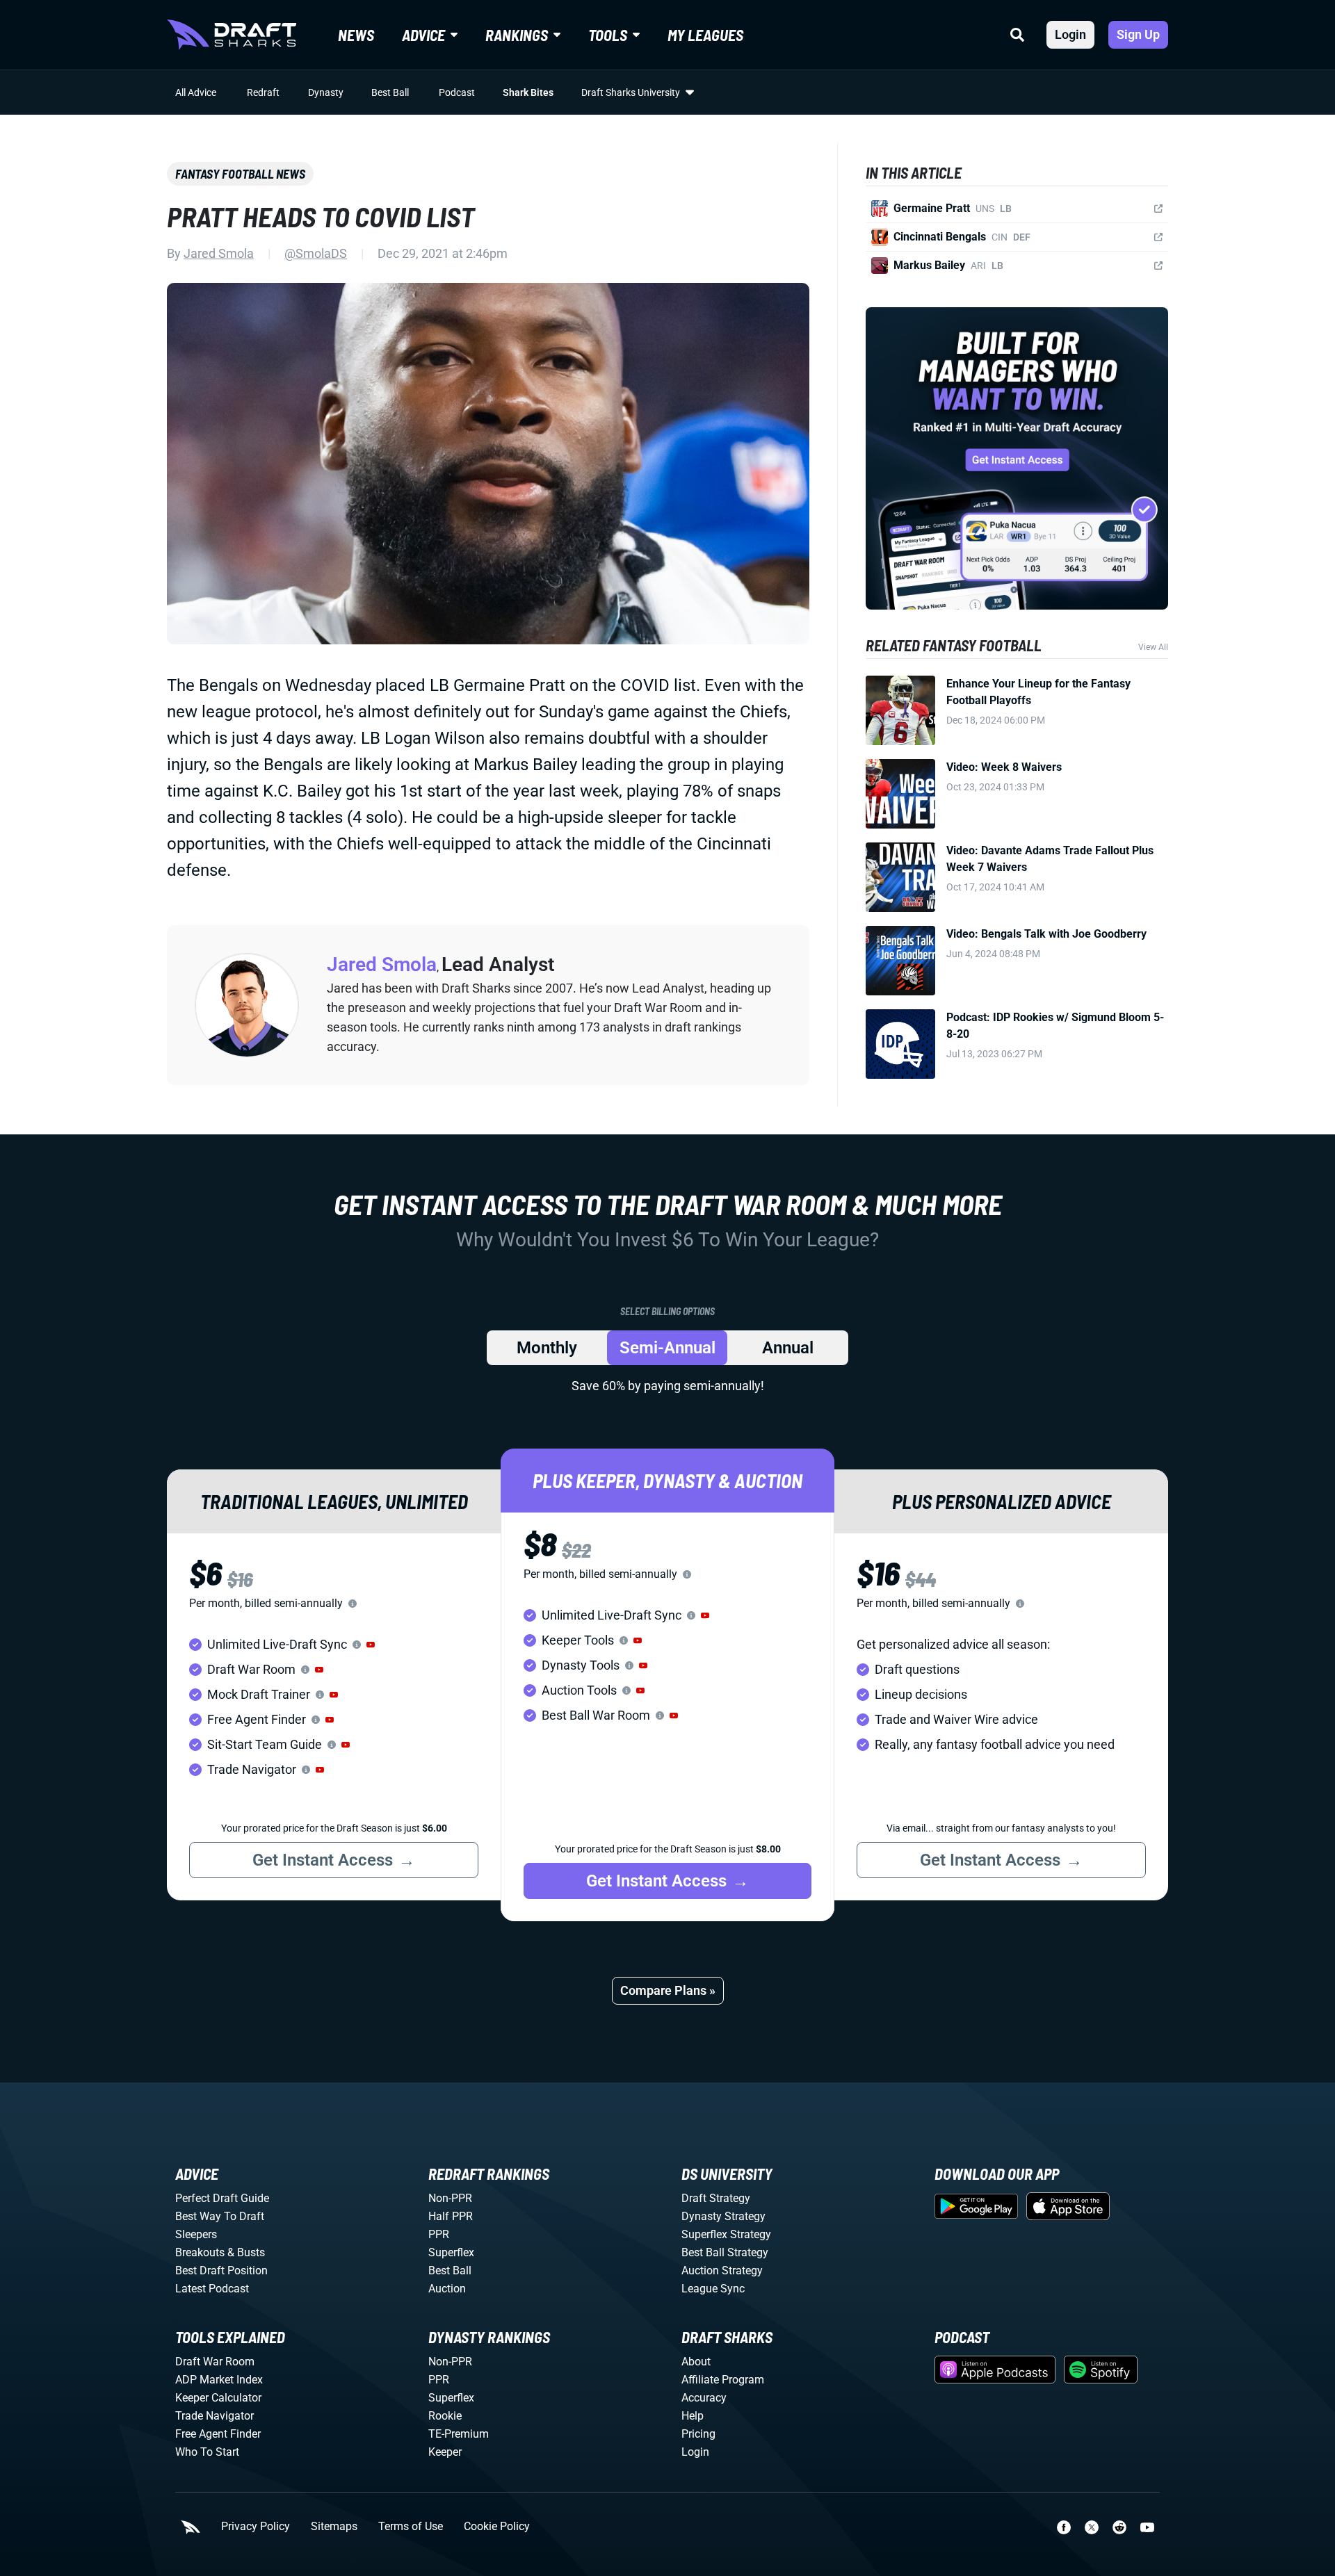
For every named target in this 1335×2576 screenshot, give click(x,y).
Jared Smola (219, 253)
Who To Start (207, 2452)
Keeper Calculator (218, 2398)
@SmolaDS (316, 253)
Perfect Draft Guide (222, 2198)
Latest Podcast (212, 2289)
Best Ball (390, 92)
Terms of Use (411, 2527)
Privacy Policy (256, 2527)
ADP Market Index (219, 2380)
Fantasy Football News (240, 174)
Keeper (445, 2452)
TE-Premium (459, 2434)
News (356, 35)
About (696, 2362)
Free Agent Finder (218, 2434)
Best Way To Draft (220, 2216)
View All (1153, 647)
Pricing (698, 2434)
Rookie (445, 2416)
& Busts (246, 2252)
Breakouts (200, 2252)
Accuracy (704, 2398)
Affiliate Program (723, 2380)
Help (693, 2416)
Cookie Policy (497, 2527)
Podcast (457, 92)
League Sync (713, 2289)
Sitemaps (334, 2527)
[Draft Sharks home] (232, 35)
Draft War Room (215, 2362)
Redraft (263, 92)
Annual (788, 1348)
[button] (371, 1645)
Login (1070, 34)
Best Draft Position (221, 2271)
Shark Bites (528, 92)
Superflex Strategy (726, 2234)
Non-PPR (450, 2198)
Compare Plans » (668, 1990)
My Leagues (705, 35)
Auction (447, 2289)
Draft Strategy (716, 2198)
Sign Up (1138, 34)
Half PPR (451, 2216)
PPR (439, 2234)
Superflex (451, 2252)
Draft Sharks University (631, 92)
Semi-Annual (667, 1348)
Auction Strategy (722, 2271)
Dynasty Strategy (723, 2216)
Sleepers (196, 2234)
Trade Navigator (215, 2416)
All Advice (196, 92)
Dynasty (326, 92)
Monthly (547, 1348)
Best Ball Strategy (725, 2252)
